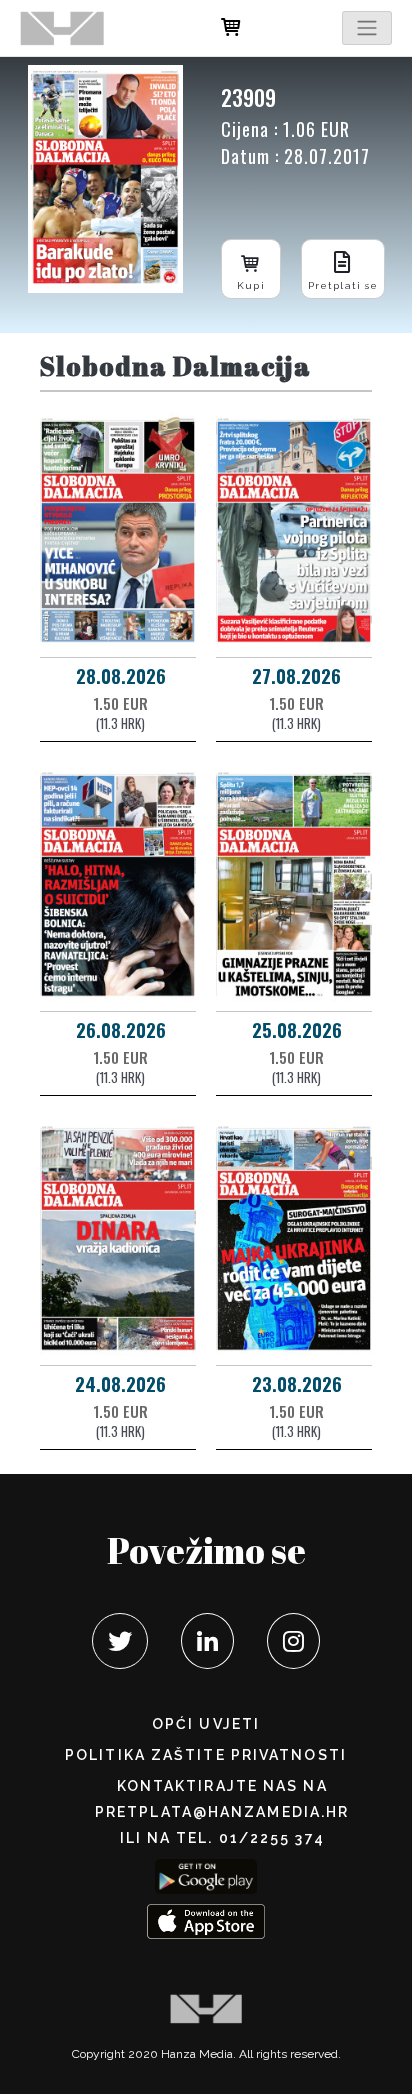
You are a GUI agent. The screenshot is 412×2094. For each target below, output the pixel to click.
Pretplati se (343, 285)
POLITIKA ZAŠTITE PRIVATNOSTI (206, 1755)
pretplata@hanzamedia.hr (222, 1812)
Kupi (250, 285)
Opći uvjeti (206, 1724)
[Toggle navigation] (367, 28)
